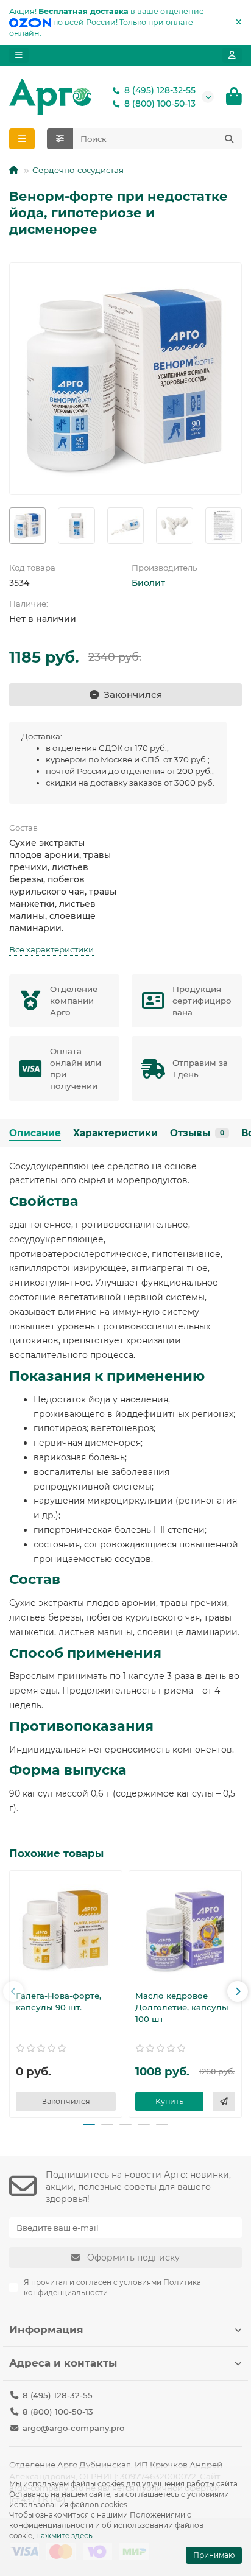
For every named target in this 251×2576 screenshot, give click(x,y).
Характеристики (115, 1133)
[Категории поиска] (60, 139)
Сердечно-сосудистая (78, 170)
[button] (13, 1991)
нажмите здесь (64, 2536)
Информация (46, 2329)
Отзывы (197, 1133)
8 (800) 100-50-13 (160, 104)
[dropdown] (19, 55)
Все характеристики (51, 949)
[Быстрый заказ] (224, 2102)
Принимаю (214, 2555)
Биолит (148, 583)
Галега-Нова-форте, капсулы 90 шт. (58, 2001)
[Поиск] (229, 139)
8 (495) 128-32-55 (160, 90)
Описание (35, 1133)
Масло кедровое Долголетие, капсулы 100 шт (182, 2007)
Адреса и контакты (63, 2363)
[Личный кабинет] (232, 55)
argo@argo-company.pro (73, 2428)
